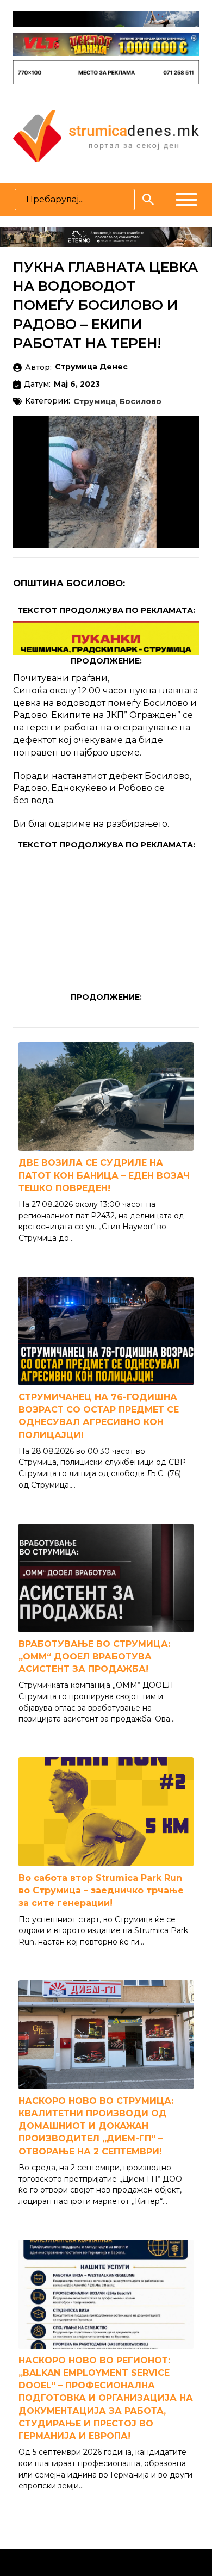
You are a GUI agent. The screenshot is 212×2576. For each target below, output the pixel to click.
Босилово (141, 402)
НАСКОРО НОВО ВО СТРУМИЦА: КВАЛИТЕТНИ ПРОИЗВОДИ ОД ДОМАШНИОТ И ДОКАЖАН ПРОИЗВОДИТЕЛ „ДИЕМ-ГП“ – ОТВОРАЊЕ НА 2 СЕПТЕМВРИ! (96, 2126)
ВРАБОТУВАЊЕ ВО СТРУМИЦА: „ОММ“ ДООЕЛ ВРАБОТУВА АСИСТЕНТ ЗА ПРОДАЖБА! (94, 1657)
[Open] (186, 200)
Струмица (95, 402)
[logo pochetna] (106, 135)
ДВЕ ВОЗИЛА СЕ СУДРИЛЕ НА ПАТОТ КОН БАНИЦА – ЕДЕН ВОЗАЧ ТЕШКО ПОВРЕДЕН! (104, 1175)
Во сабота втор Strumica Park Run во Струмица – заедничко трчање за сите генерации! (101, 1890)
